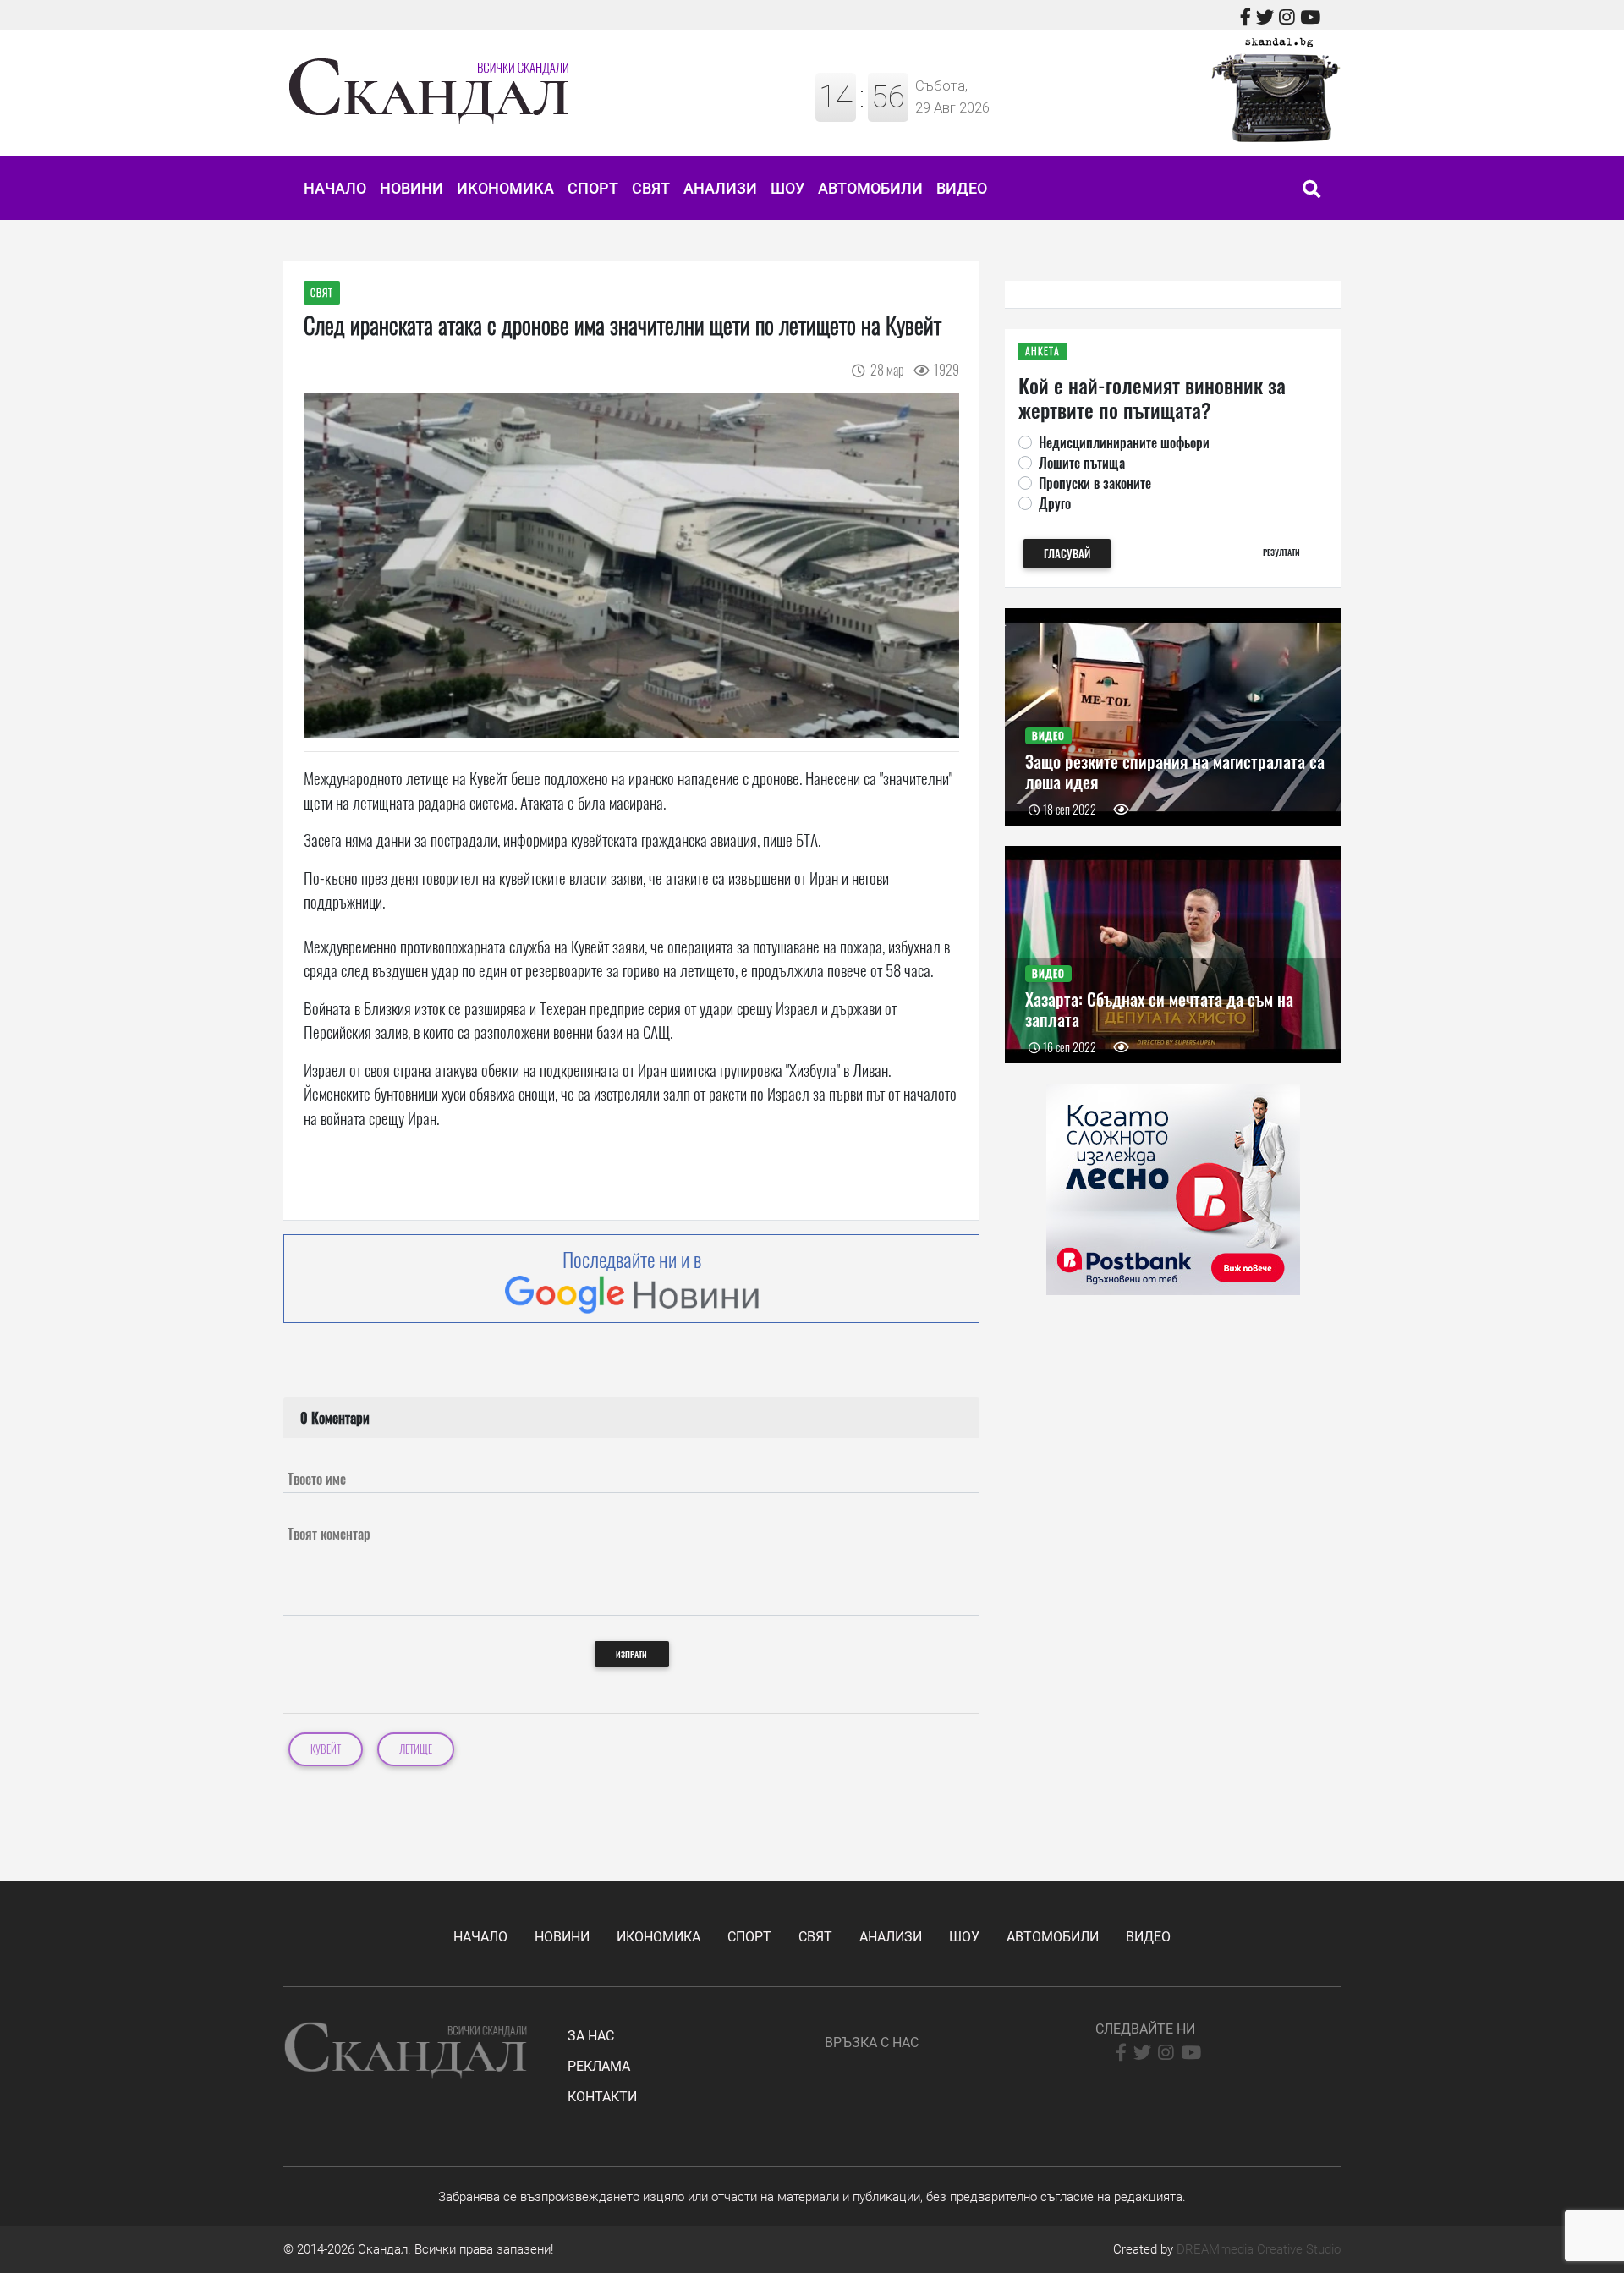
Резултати (1281, 552)
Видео (962, 188)
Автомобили (870, 188)
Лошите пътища (1082, 463)
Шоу (787, 188)
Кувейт (326, 1749)
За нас (591, 2036)
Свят (651, 188)
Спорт (593, 188)
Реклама (599, 2066)
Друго (1055, 503)
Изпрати (631, 1654)
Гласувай (1067, 554)
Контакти (602, 2097)
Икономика (505, 188)
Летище (416, 1749)
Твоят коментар (329, 1534)
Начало (335, 188)
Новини (411, 188)
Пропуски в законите (1095, 483)
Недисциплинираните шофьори (1124, 442)
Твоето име (317, 1479)
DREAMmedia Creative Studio (1259, 2249)
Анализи (720, 188)
